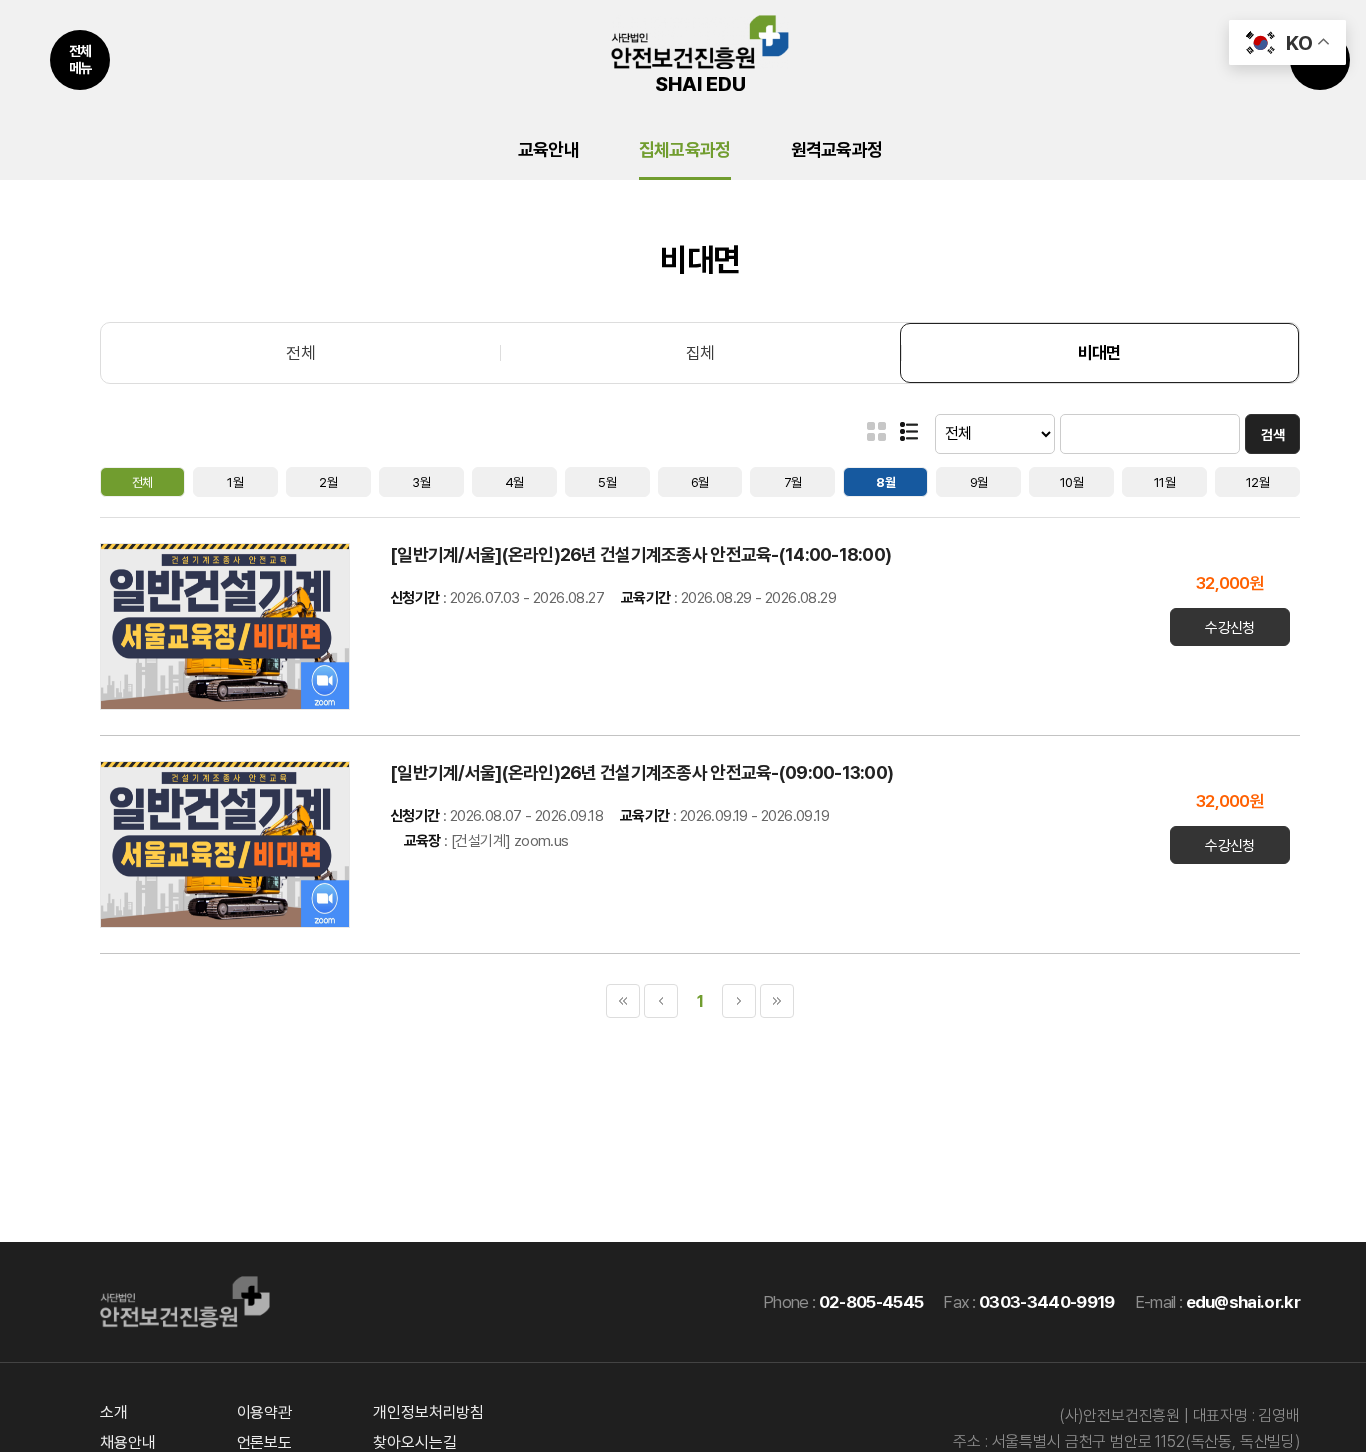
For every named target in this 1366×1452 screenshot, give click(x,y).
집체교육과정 (685, 149)
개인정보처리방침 (428, 1412)
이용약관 (264, 1412)
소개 (114, 1412)
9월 (979, 482)
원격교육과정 (837, 149)
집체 (700, 353)
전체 (300, 353)
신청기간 (415, 598)
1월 (235, 482)
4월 (514, 482)
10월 (1071, 482)
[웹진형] (908, 431)
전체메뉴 (80, 59)
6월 (700, 482)
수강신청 (1230, 628)
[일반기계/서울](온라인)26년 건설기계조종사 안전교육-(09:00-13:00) (643, 772)
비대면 (1099, 353)
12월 (1257, 482)
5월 (607, 482)
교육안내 (548, 149)
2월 (328, 482)
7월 (793, 482)
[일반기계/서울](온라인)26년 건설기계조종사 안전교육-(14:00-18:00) (642, 554)
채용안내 (127, 1442)
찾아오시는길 (414, 1442)
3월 (421, 482)
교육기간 (646, 598)
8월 (885, 482)
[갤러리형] (876, 431)
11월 (1164, 482)
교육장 (422, 841)
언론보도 (264, 1442)
